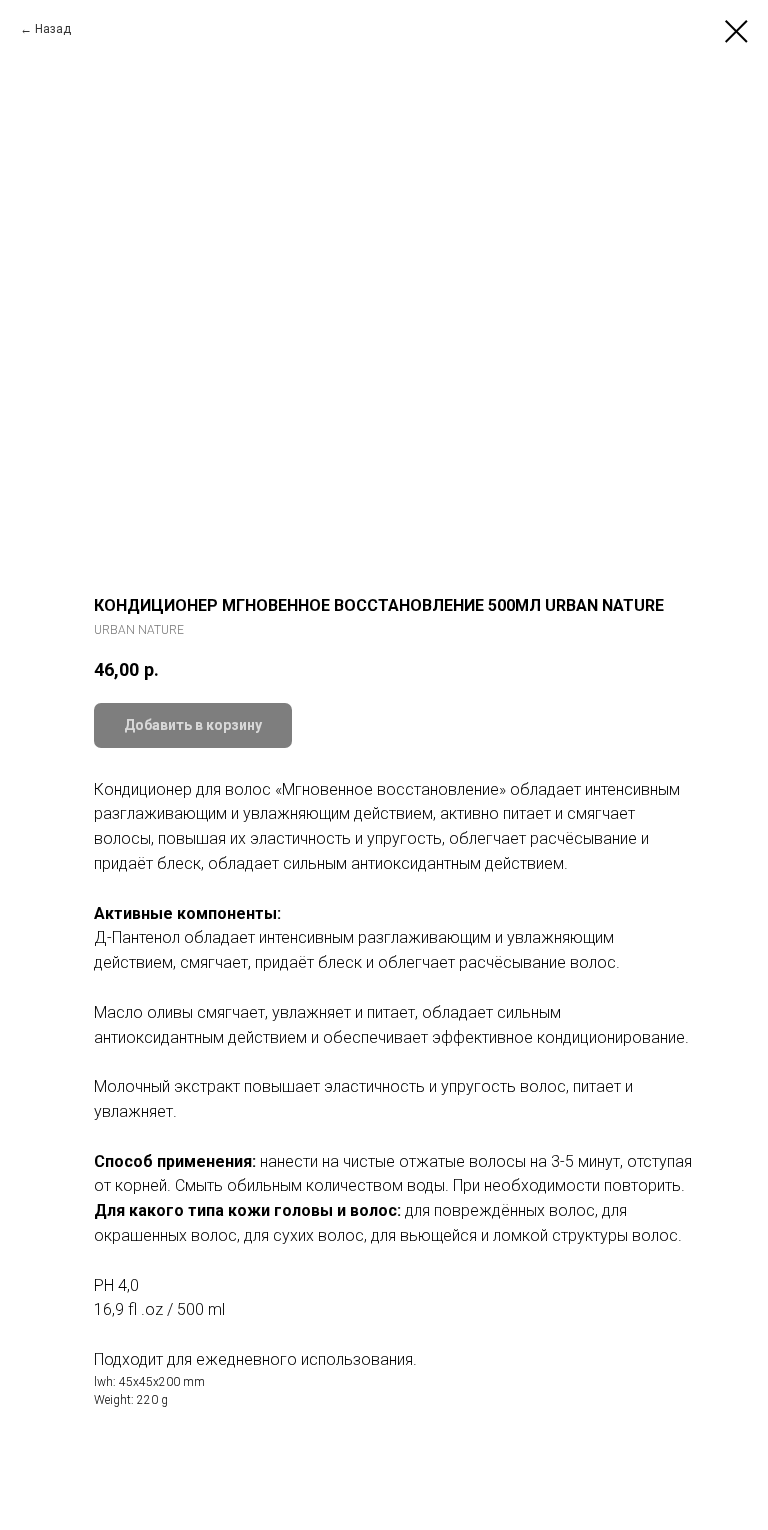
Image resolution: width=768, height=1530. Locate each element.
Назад (53, 29)
